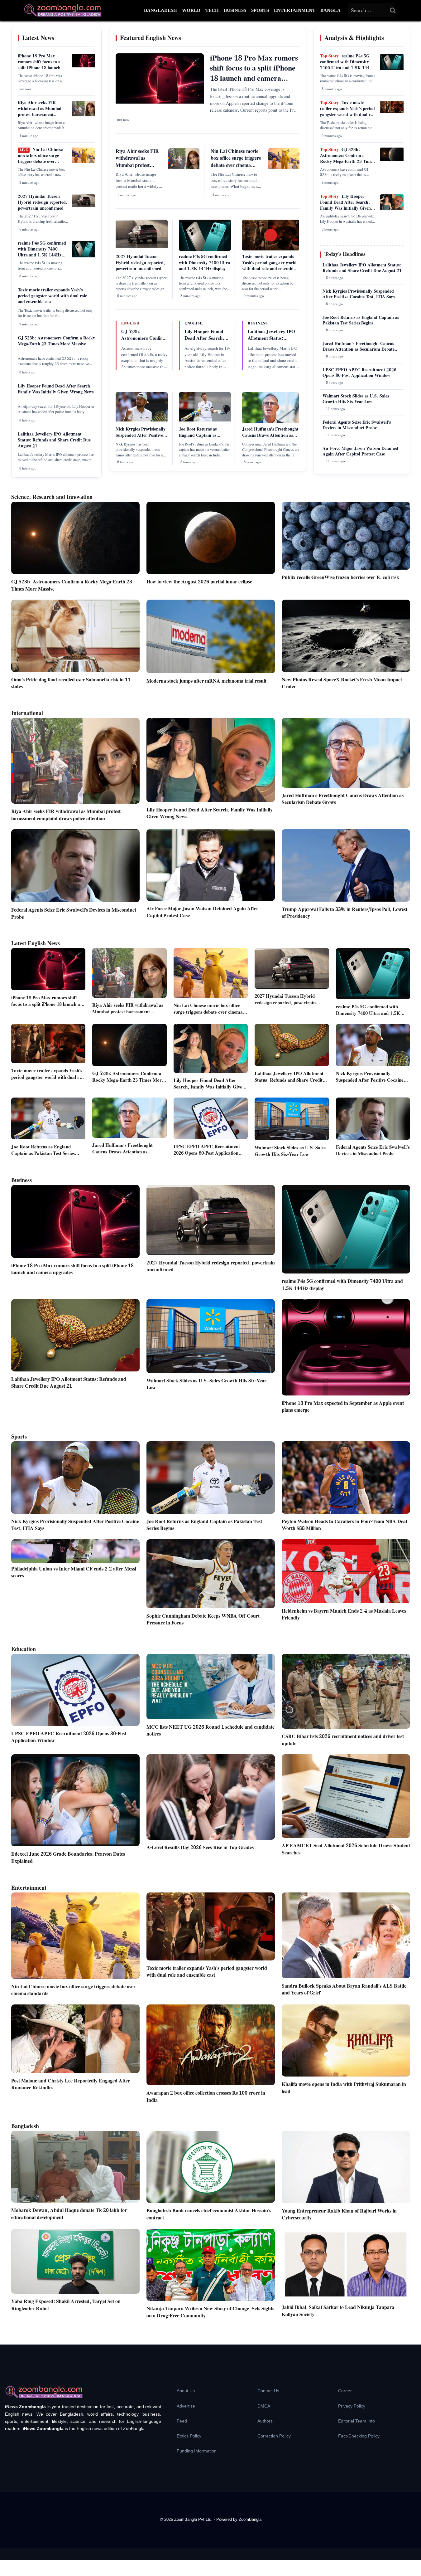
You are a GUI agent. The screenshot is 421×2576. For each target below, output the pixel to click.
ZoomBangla (250, 2519)
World (191, 10)
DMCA (264, 2406)
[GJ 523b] (392, 159)
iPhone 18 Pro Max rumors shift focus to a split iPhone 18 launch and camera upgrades (39, 65)
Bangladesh (160, 10)
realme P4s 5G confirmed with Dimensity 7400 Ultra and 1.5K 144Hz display (42, 252)
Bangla (330, 10)
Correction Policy (274, 2436)
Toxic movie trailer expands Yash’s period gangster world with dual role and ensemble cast (52, 296)
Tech (212, 10)
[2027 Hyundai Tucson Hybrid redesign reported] (83, 206)
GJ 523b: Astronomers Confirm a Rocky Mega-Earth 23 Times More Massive (56, 341)
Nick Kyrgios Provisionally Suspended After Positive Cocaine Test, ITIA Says (141, 435)
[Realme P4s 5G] (83, 256)
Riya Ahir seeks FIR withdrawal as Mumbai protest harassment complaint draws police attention (40, 115)
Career (345, 2391)
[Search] (393, 10)
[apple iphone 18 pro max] (83, 66)
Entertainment (295, 10)
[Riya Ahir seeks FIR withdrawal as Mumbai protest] (83, 115)
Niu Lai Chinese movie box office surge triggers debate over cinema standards (40, 159)
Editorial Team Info (356, 2421)
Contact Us (268, 2391)
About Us (186, 2391)
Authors (265, 2421)
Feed (182, 2421)
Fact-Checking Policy (359, 2436)
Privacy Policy (352, 2406)
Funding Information (197, 2451)
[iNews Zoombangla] (63, 10)
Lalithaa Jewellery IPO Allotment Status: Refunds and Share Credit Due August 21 (54, 440)
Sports (260, 10)
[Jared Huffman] (271, 422)
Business (235, 10)
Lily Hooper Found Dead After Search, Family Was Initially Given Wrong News (56, 389)
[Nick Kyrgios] (142, 420)
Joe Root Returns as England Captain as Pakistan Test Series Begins (204, 435)
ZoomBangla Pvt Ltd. (194, 2519)
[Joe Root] (205, 420)
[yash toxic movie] (392, 112)
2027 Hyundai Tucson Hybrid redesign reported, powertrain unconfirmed (43, 202)
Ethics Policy (189, 2436)
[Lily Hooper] (392, 208)
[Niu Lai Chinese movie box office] (83, 162)
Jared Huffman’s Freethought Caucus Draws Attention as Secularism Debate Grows (270, 435)
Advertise (186, 2406)
